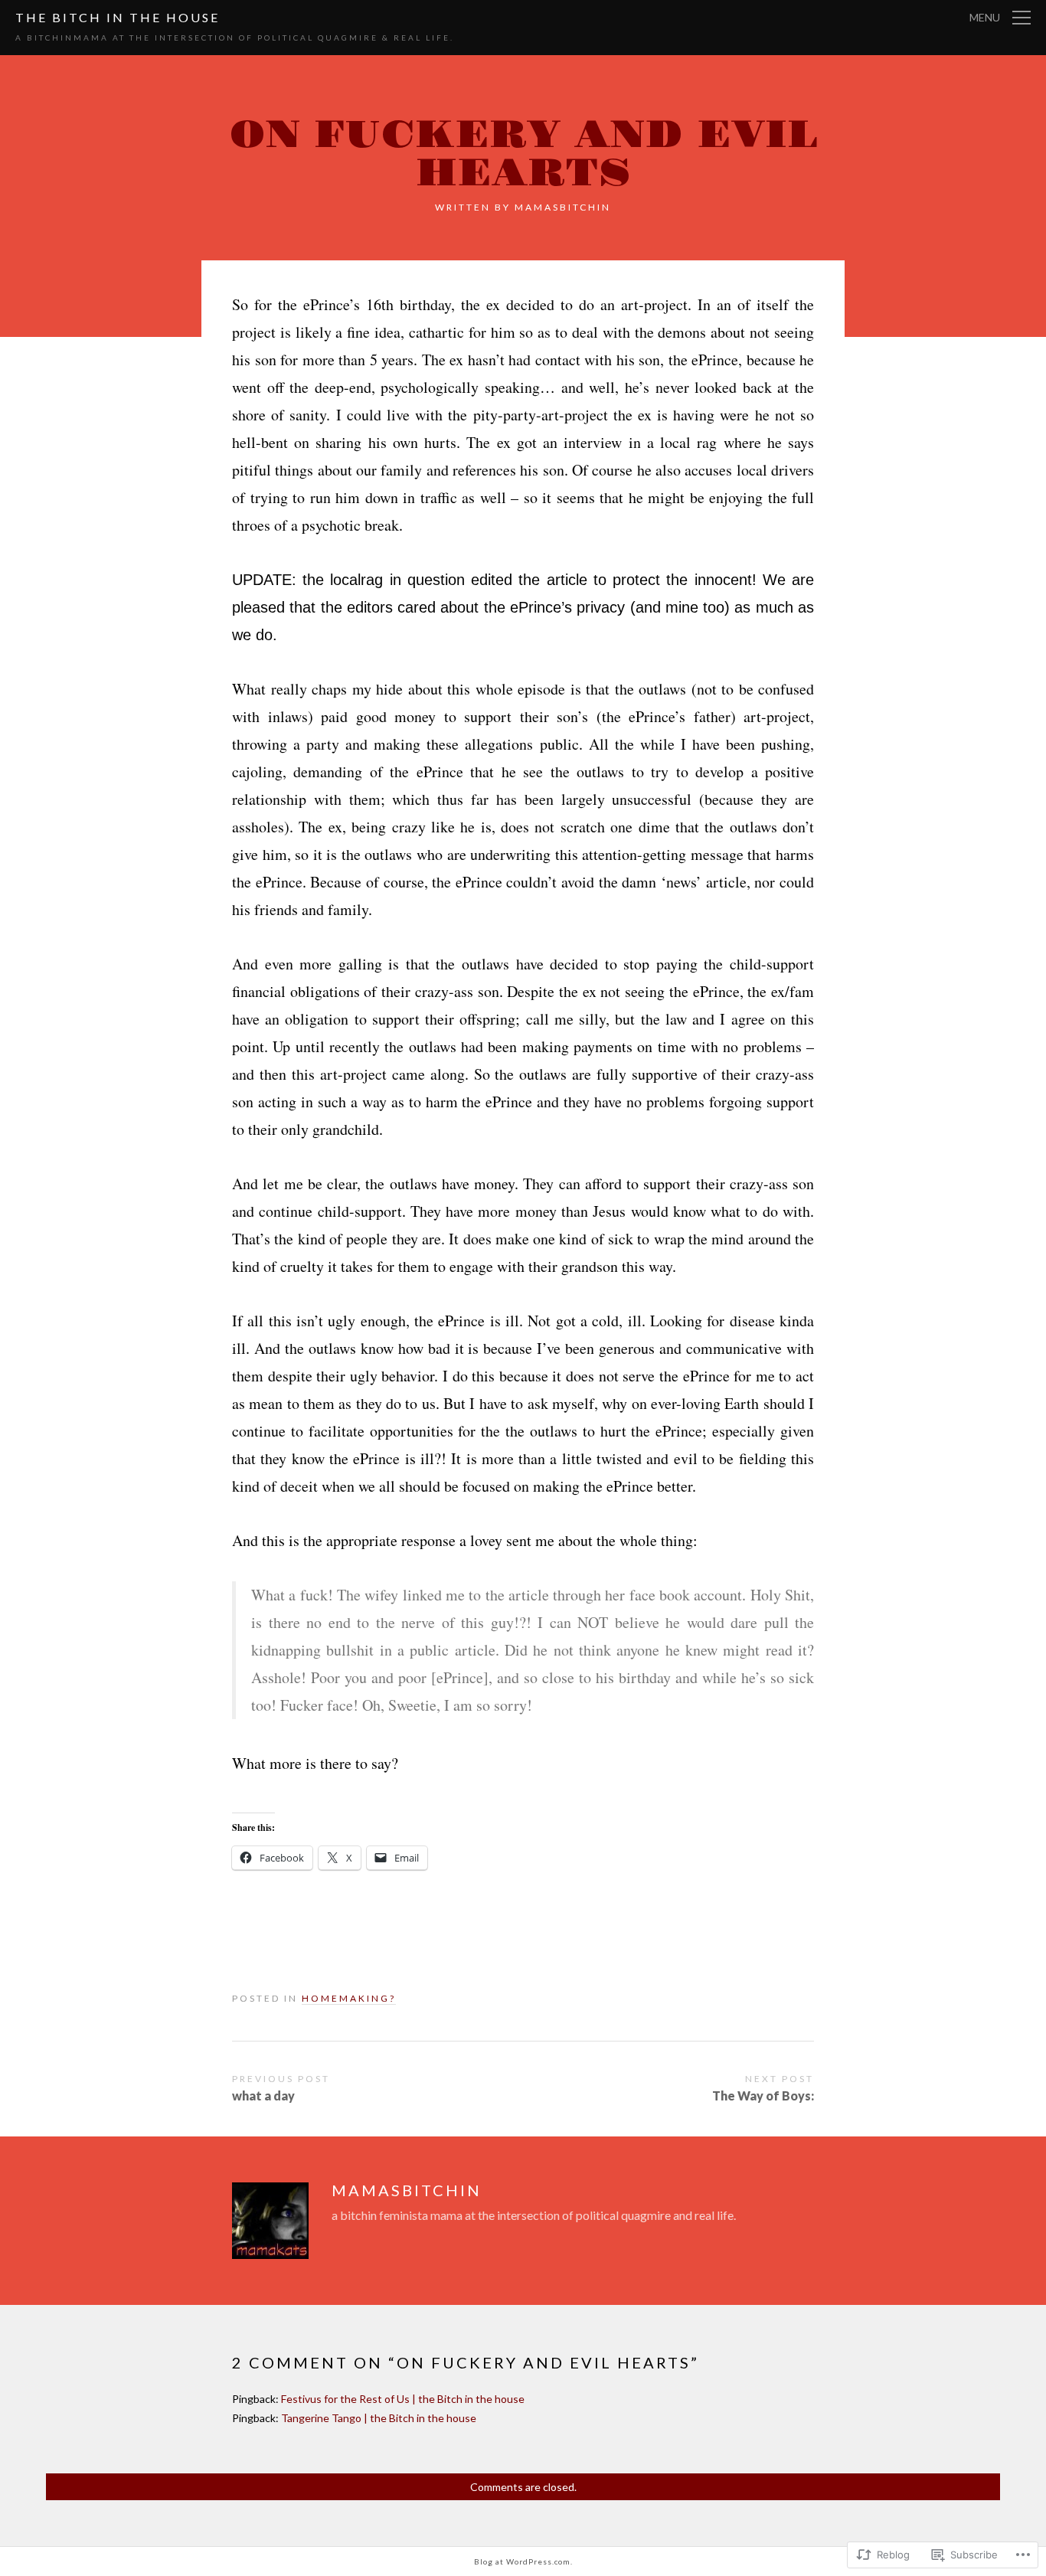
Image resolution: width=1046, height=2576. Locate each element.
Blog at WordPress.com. (523, 2561)
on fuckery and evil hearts (523, 154)
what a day (263, 2095)
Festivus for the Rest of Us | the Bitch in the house (403, 2399)
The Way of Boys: (763, 2095)
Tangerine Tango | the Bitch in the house (379, 2418)
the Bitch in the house (118, 17)
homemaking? (349, 1998)
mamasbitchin (563, 207)
